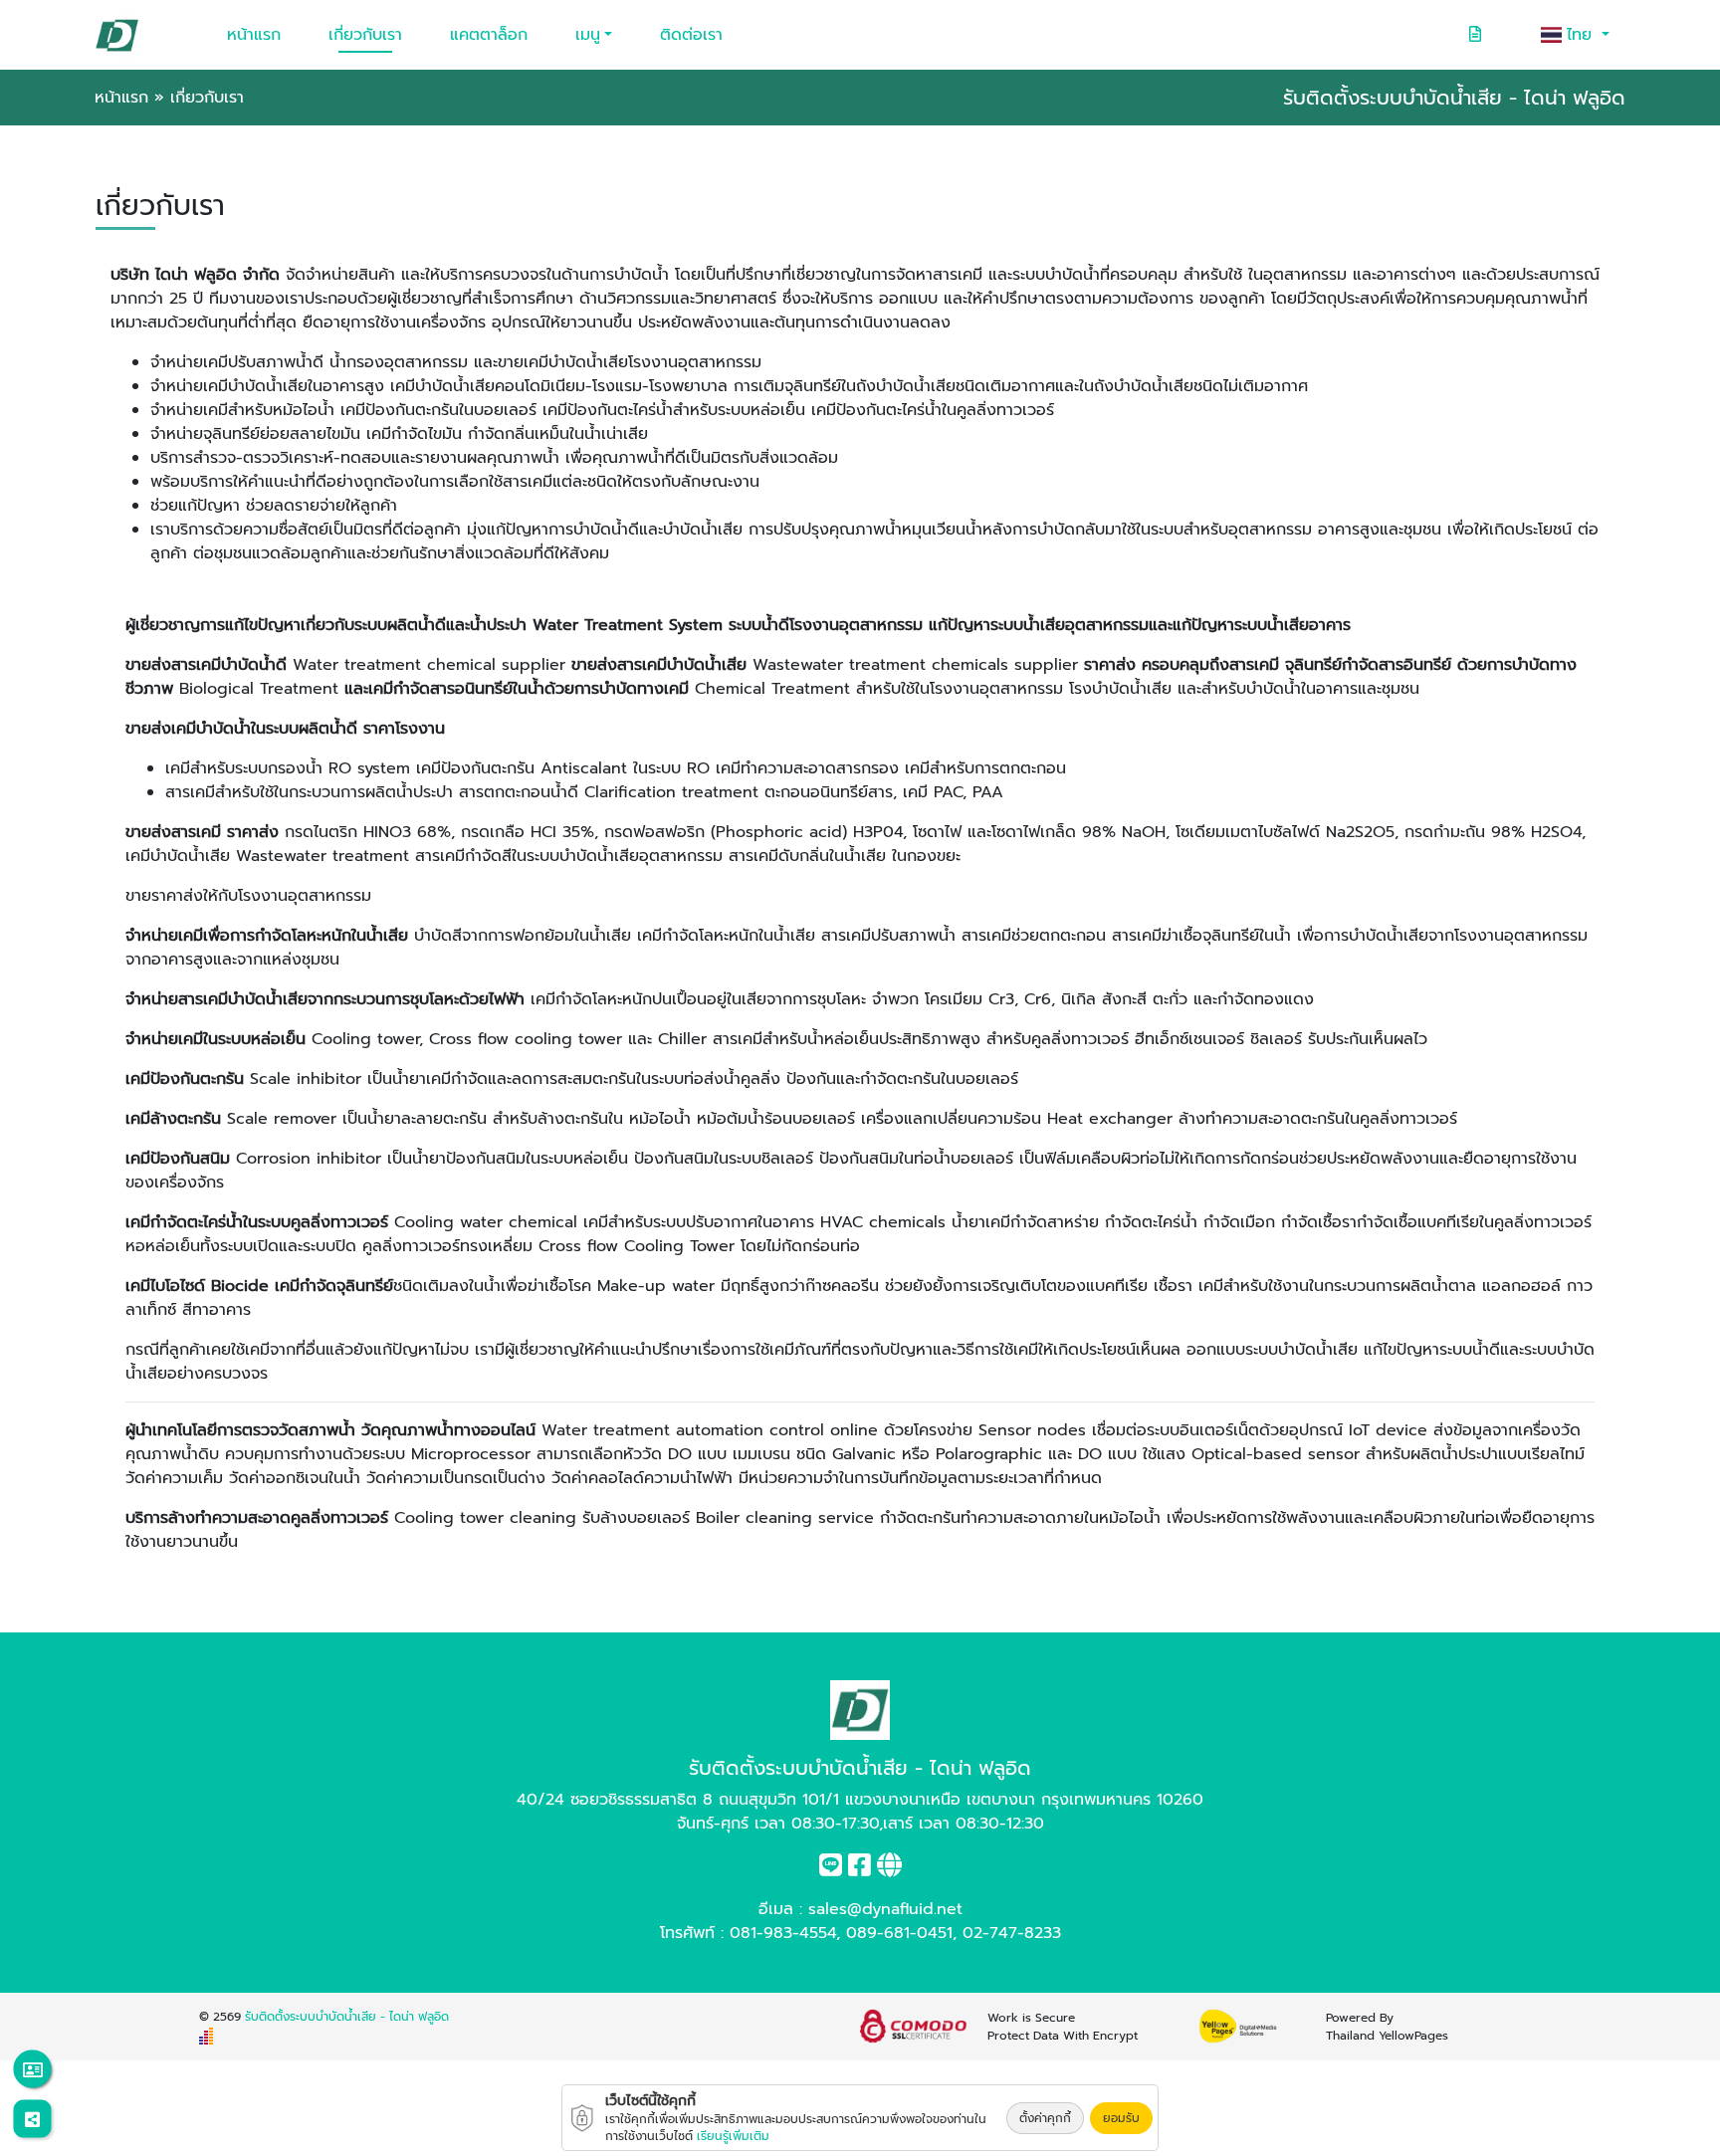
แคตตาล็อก (489, 35)
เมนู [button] (588, 35)
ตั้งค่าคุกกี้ (1045, 2118)
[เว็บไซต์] (889, 1869)
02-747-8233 (1012, 1933)
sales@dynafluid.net (885, 1909)
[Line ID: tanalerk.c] (831, 1869)
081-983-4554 (783, 1933)
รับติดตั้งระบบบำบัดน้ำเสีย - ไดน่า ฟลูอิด (347, 2017)
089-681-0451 (899, 1933)
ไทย (1582, 35)
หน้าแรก (254, 35)
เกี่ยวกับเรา (365, 35)
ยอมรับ (1121, 2118)
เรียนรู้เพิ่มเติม (733, 2136)
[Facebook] (860, 1869)
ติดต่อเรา (691, 35)
